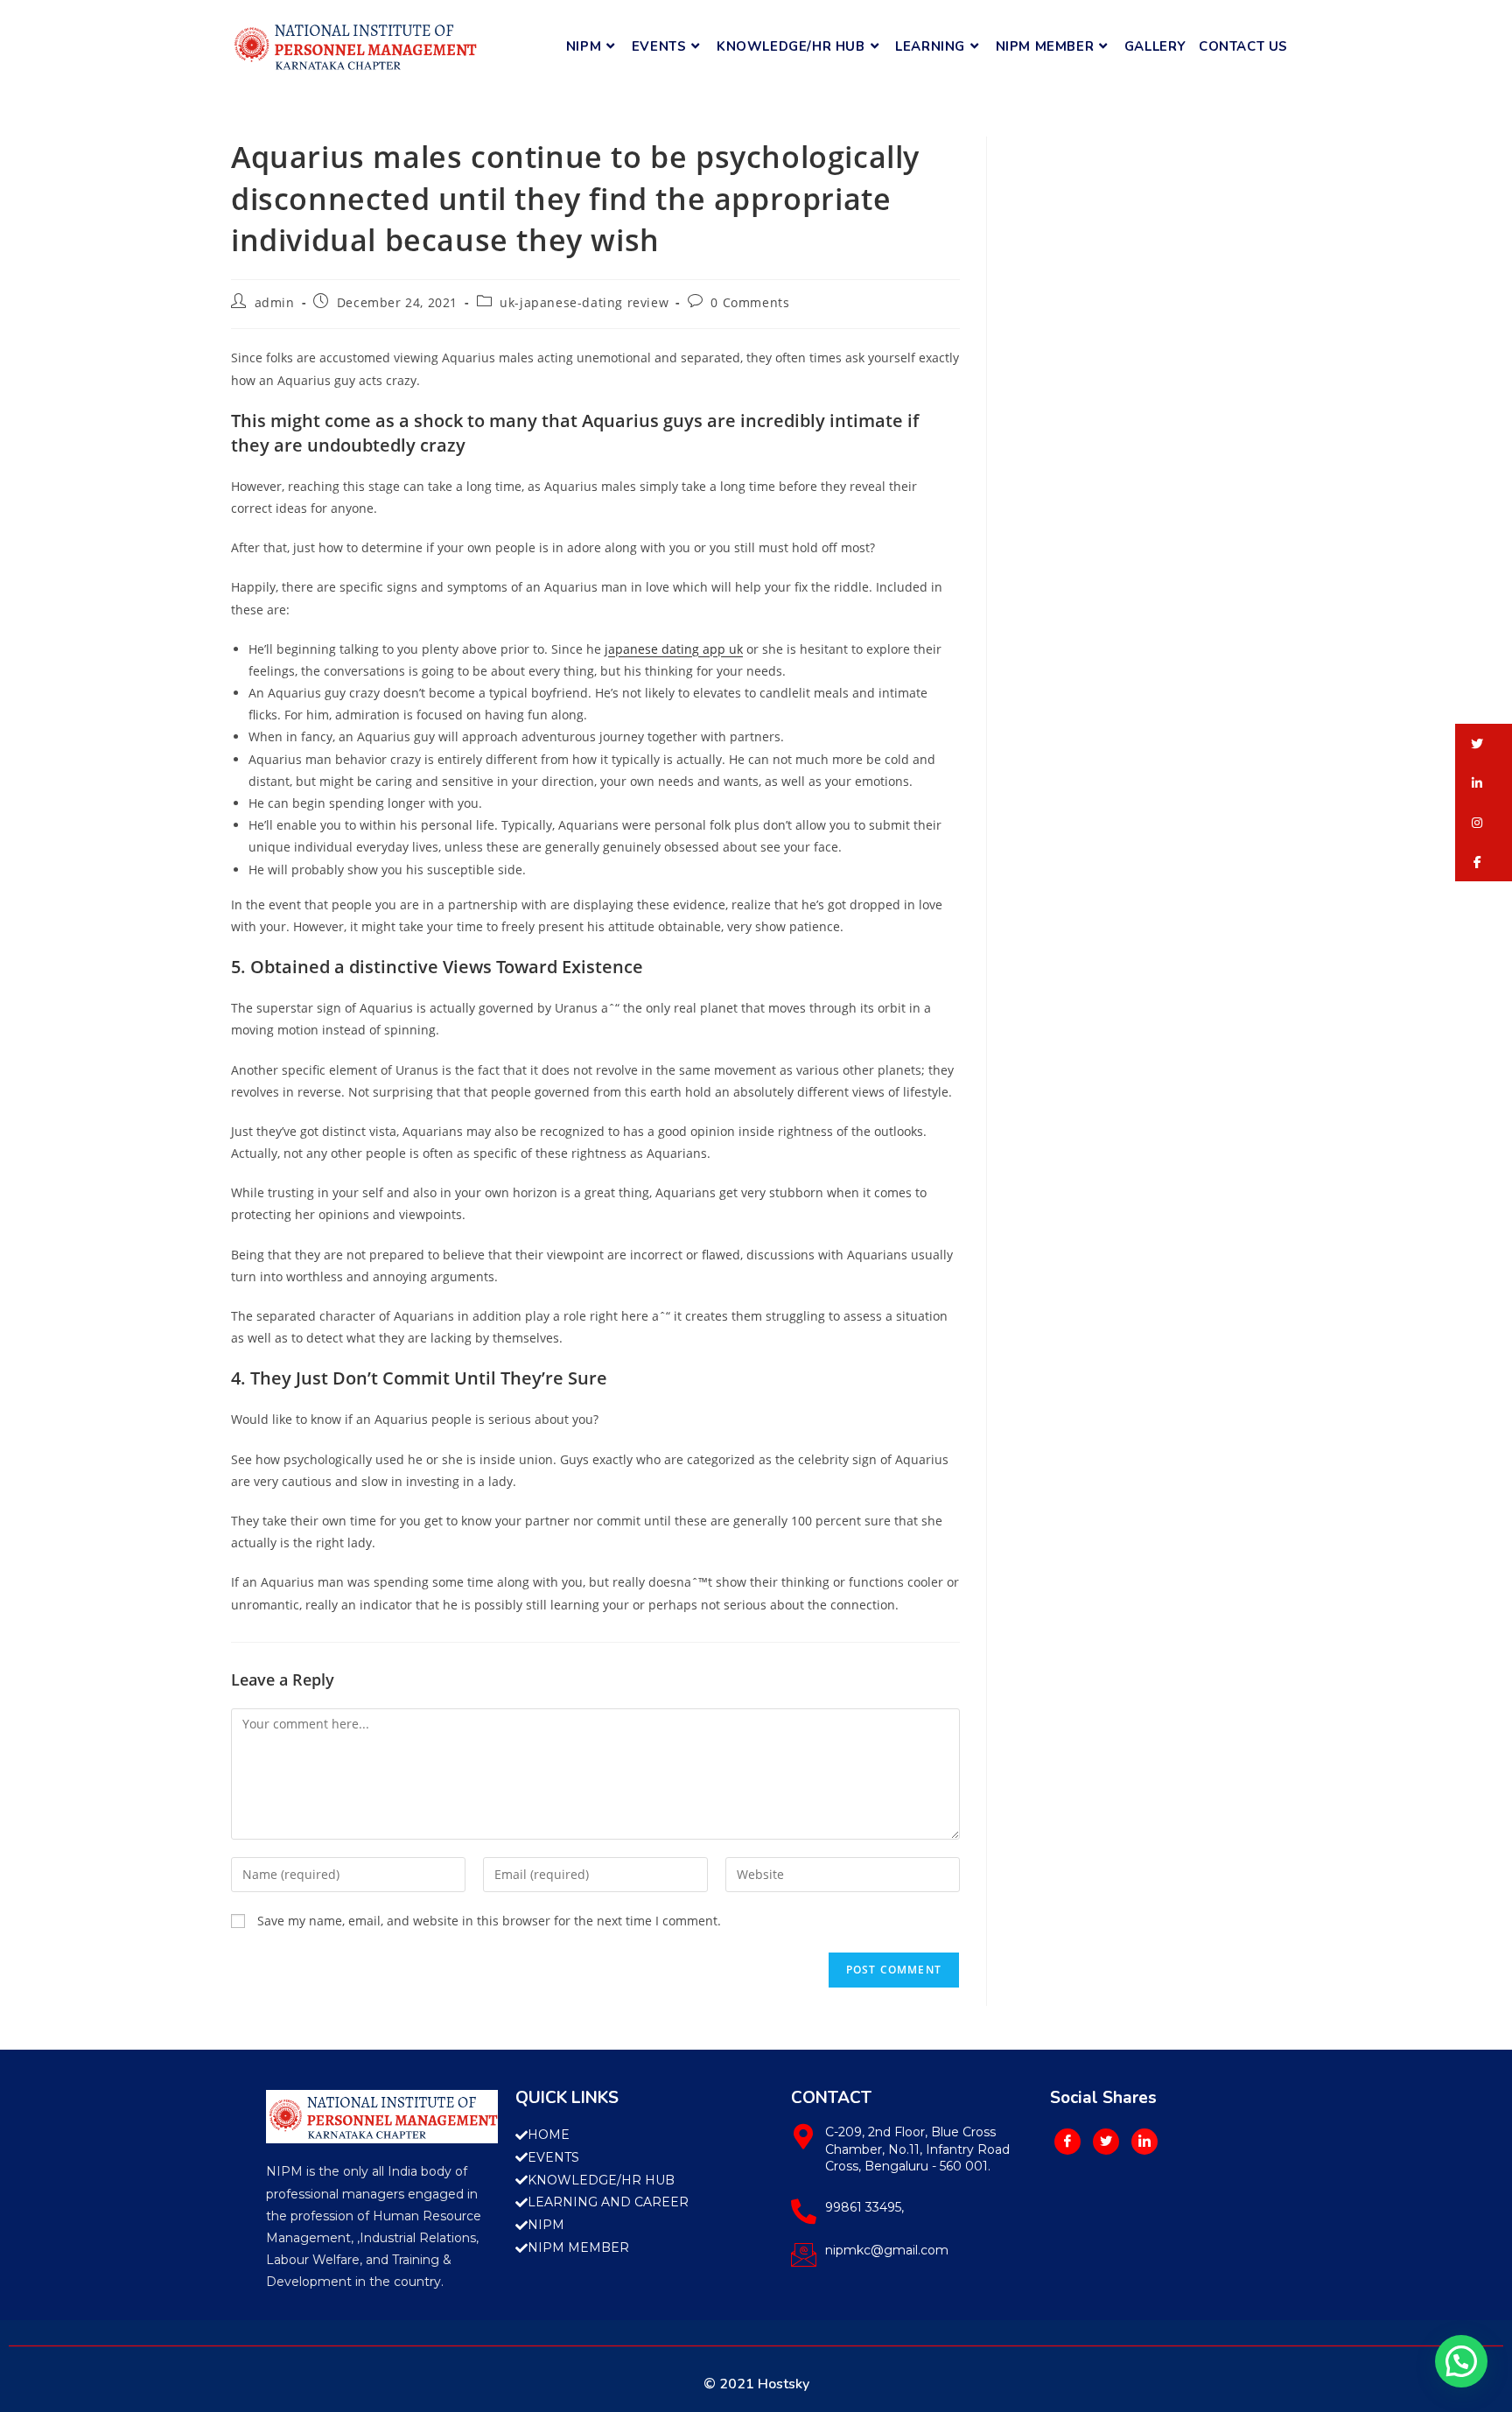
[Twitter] (1106, 2142)
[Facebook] (1067, 2142)
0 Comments (750, 302)
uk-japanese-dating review (584, 302)
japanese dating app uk (674, 649)
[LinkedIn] (1144, 2142)
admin (275, 302)
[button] (1484, 743)
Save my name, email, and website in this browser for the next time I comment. (489, 1921)
